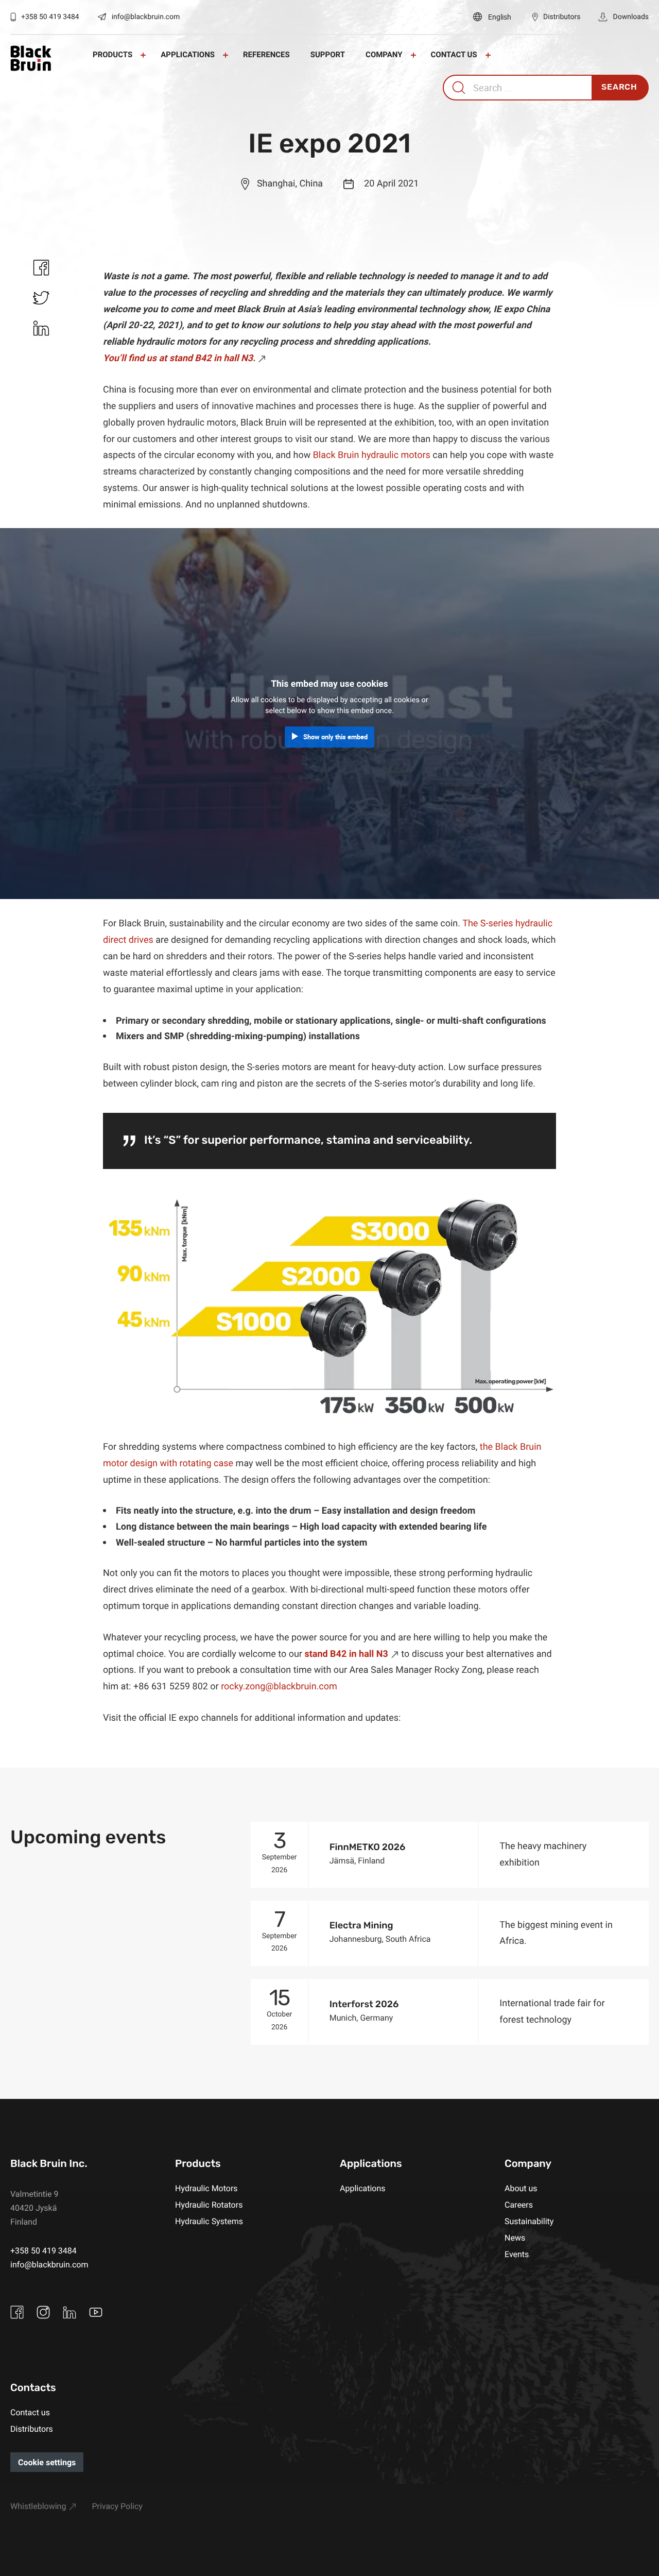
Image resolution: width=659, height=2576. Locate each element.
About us (521, 2188)
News (515, 2238)
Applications (188, 55)
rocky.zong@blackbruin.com (279, 1686)
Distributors (562, 17)
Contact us (454, 55)
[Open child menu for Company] (413, 55)
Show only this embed (335, 737)
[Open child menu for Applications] (226, 55)
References (266, 55)
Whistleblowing (38, 2506)
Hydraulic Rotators (209, 2205)
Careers (519, 2205)
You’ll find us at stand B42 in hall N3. (179, 358)
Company (384, 55)
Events (517, 2254)
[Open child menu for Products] (143, 55)
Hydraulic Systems (209, 2221)
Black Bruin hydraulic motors (372, 455)
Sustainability (529, 2221)
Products (112, 55)
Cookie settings (47, 2462)
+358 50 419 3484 (50, 17)
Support (328, 55)
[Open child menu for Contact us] (488, 55)
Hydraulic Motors (206, 2188)
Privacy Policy (117, 2506)
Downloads (631, 17)
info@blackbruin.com (146, 17)
